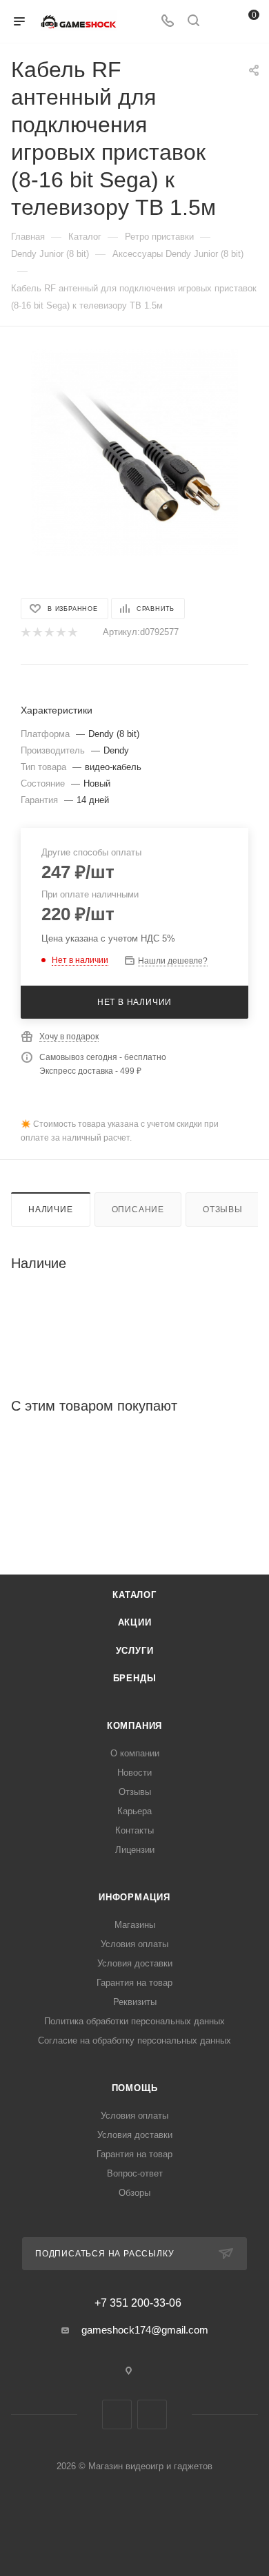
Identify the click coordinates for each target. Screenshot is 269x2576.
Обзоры (134, 2193)
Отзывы (223, 1209)
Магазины (135, 1925)
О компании (135, 1753)
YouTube (152, 2414)
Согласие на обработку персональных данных (134, 2040)
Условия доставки (135, 1963)
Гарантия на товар (134, 1983)
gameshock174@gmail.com (145, 2330)
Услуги (135, 1651)
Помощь (135, 2088)
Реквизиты (135, 2002)
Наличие (51, 1209)
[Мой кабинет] (219, 22)
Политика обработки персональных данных (134, 2021)
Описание (138, 1209)
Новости (134, 1773)
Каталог (134, 1595)
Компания (134, 1726)
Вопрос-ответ (135, 2173)
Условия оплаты (134, 1944)
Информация (134, 1897)
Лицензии (135, 1850)
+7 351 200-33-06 (138, 2303)
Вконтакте (117, 2414)
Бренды (135, 1678)
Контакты (134, 1830)
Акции (135, 1622)
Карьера (134, 1811)
